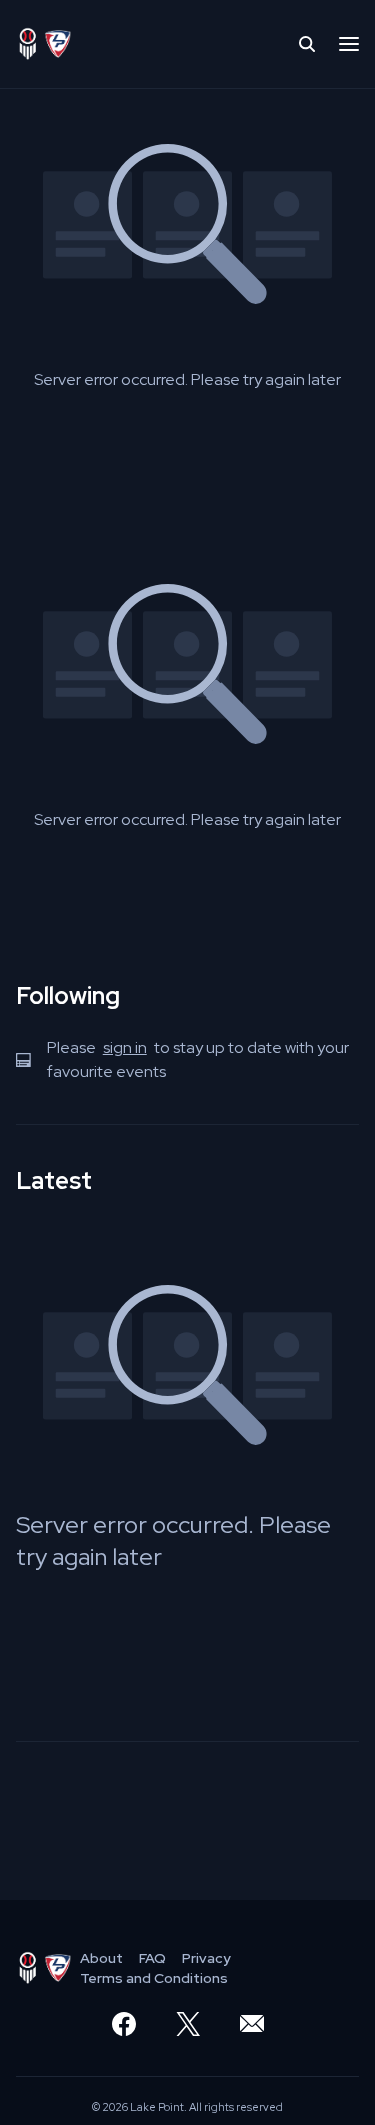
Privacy (206, 1958)
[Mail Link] (252, 2024)
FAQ (152, 1958)
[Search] (307, 44)
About (101, 1958)
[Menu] (349, 44)
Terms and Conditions (154, 1978)
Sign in (125, 1047)
